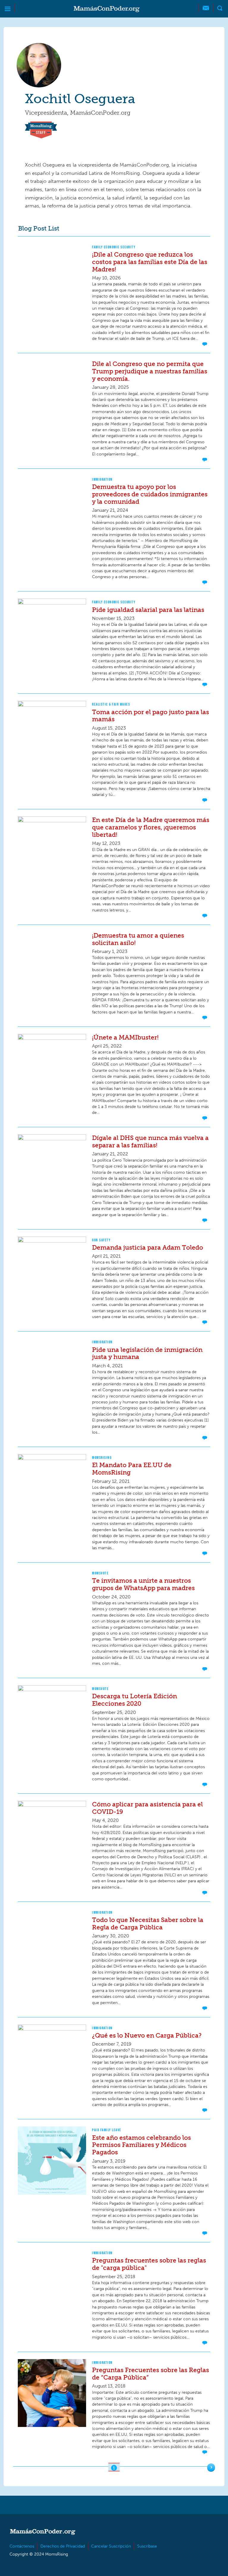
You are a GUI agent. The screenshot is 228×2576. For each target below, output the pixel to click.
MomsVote (100, 1573)
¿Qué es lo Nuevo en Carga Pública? (147, 2035)
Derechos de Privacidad (63, 2546)
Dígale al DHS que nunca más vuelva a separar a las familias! (150, 1141)
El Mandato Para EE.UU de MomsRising (132, 1469)
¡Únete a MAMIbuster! (125, 1037)
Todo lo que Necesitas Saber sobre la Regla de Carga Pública (148, 1923)
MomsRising (102, 1458)
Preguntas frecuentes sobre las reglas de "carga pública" (149, 2264)
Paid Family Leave (107, 2130)
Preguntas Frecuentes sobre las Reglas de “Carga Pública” (151, 2374)
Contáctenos (22, 2546)
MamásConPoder (107, 9)
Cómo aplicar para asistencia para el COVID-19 (147, 1808)
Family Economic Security (114, 247)
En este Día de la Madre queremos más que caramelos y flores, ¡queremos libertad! (151, 827)
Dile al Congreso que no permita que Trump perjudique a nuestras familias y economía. (150, 371)
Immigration (102, 479)
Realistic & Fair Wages (111, 704)
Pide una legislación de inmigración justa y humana (147, 1353)
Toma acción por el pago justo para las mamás (151, 716)
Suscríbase (147, 2546)
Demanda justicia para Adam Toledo (148, 1247)
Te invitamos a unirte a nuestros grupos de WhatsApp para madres (143, 1584)
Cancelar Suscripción (111, 2546)
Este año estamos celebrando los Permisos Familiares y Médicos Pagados (141, 2145)
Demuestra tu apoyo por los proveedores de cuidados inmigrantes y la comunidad (150, 494)
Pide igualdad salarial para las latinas (148, 610)
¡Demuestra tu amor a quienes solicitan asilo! (138, 939)
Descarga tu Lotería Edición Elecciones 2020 (134, 1700)
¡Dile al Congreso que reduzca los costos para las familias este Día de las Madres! (150, 262)
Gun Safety (101, 1240)
